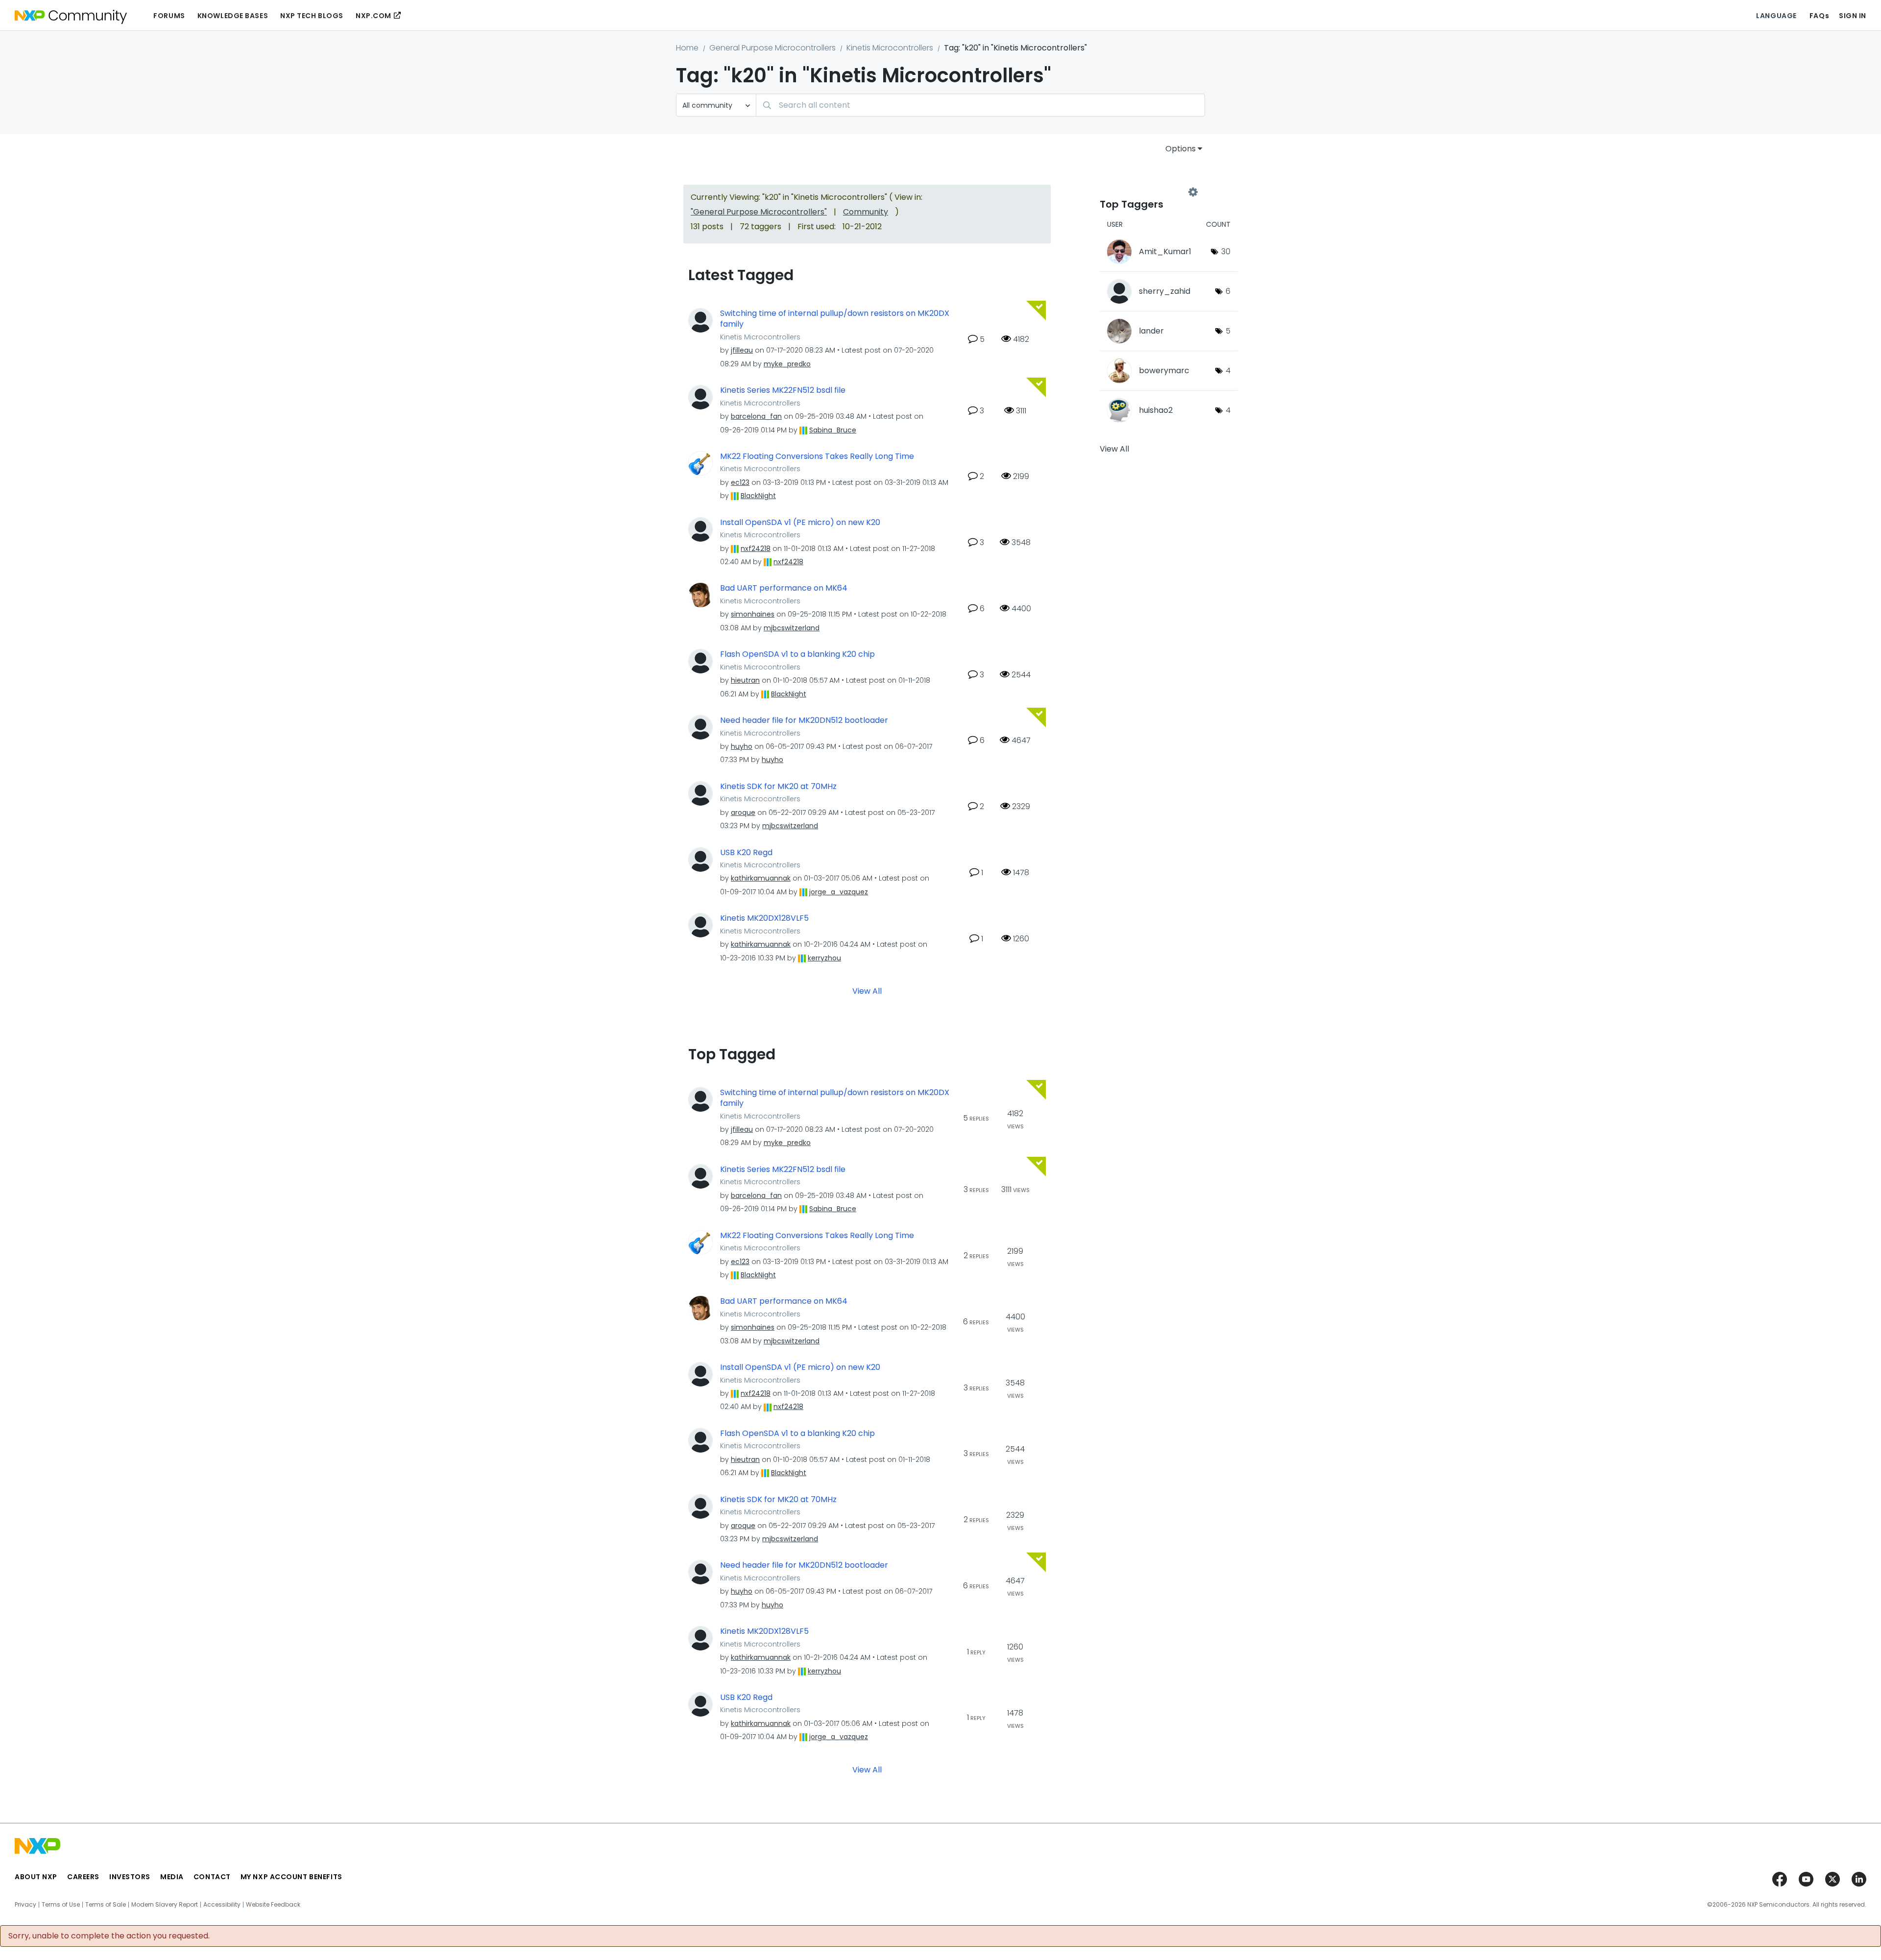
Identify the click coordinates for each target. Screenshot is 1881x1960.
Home (687, 48)
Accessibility (222, 1905)
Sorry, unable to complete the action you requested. (109, 1936)
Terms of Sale (106, 1905)
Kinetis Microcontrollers (890, 48)
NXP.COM (374, 16)
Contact (212, 1877)
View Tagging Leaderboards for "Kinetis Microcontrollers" (1146, 192)
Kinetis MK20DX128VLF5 (764, 918)
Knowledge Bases (233, 16)
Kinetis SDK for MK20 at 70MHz (778, 787)
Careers (83, 1877)
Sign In (1853, 16)
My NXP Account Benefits (291, 1877)
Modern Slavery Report (165, 1905)
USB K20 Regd (746, 853)
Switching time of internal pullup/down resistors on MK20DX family (835, 319)
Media (172, 1877)
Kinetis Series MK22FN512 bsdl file (783, 390)
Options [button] (1181, 149)
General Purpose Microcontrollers (772, 48)
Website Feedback (273, 1905)
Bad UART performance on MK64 (784, 588)
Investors (130, 1877)
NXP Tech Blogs (312, 16)
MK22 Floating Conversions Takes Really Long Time (817, 456)
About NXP (36, 1877)
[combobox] (980, 105)
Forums (169, 16)
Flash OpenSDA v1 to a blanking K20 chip (797, 654)
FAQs (1819, 16)
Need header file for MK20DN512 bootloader (804, 720)
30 (1226, 251)
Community (866, 212)
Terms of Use (61, 1905)
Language (1776, 16)
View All (867, 991)
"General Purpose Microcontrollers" (759, 212)
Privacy (25, 1905)
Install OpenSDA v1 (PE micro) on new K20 (800, 523)
